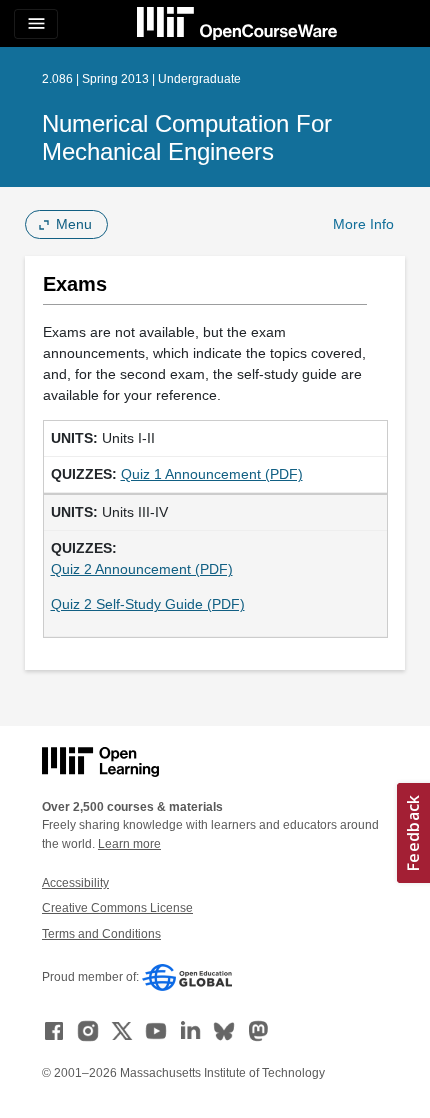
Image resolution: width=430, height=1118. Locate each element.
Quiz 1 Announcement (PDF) (212, 474)
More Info (363, 224)
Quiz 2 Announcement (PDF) (142, 569)
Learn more (129, 844)
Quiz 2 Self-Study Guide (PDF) (148, 604)
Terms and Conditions (101, 934)
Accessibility (75, 883)
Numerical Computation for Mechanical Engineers (187, 137)
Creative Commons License (117, 908)
